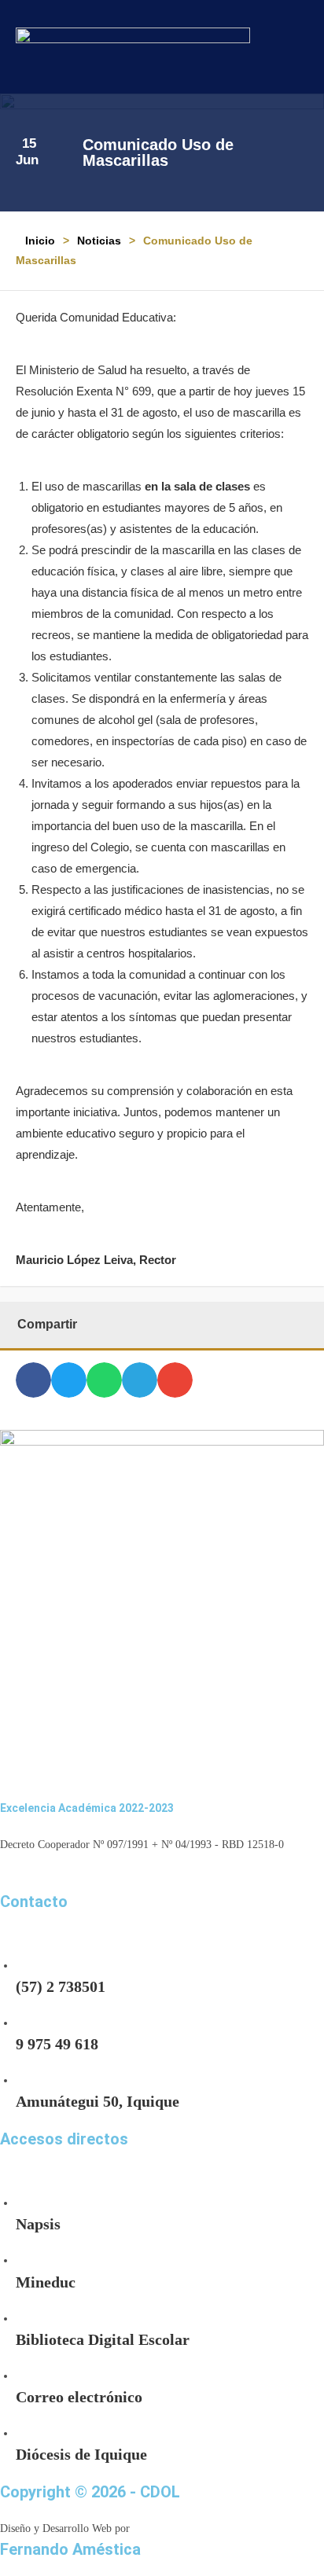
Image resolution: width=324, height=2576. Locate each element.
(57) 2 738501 (61, 1986)
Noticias (99, 241)
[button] (296, 47)
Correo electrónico (79, 2397)
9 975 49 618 (57, 2044)
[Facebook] (7, 1880)
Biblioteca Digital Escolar (103, 2339)
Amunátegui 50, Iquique (98, 2101)
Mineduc (46, 2282)
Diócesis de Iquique (81, 2454)
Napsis (38, 2224)
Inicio (40, 241)
